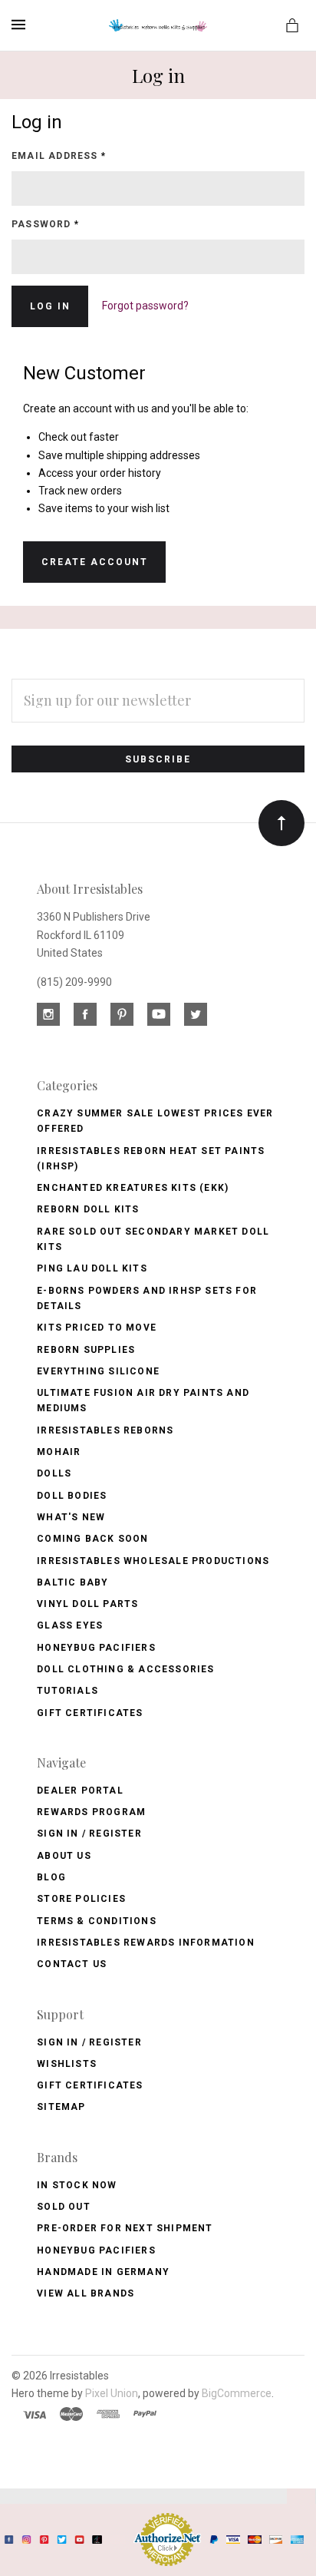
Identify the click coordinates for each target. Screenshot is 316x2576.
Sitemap (61, 2107)
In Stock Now (77, 2185)
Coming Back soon (92, 1539)
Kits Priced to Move (97, 1328)
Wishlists (67, 2064)
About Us (64, 1856)
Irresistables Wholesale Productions (153, 1561)
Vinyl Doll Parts (87, 1604)
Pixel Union (112, 2393)
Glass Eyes (70, 1625)
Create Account (95, 562)
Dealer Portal (80, 1791)
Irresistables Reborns (105, 1430)
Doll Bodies (72, 1496)
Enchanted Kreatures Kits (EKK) (133, 1188)
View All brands (86, 2293)
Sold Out (64, 2207)
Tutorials (67, 1691)
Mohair (59, 1452)
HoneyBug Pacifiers (96, 2250)
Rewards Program (91, 1812)
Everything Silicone (98, 1371)
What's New (71, 1517)
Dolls (54, 1473)
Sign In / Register (89, 1834)
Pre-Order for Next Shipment (125, 2228)
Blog (51, 1877)
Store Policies (81, 1899)
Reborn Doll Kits (88, 1209)
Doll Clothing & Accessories (125, 1669)
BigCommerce (237, 2393)
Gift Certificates (90, 1713)
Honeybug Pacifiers (96, 1648)
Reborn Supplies (86, 1350)
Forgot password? (145, 306)
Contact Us (72, 1964)
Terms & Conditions (97, 1921)
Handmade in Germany (103, 2272)
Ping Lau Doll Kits (92, 1268)
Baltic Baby (72, 1582)
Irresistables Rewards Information (146, 1943)
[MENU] (21, 25)
